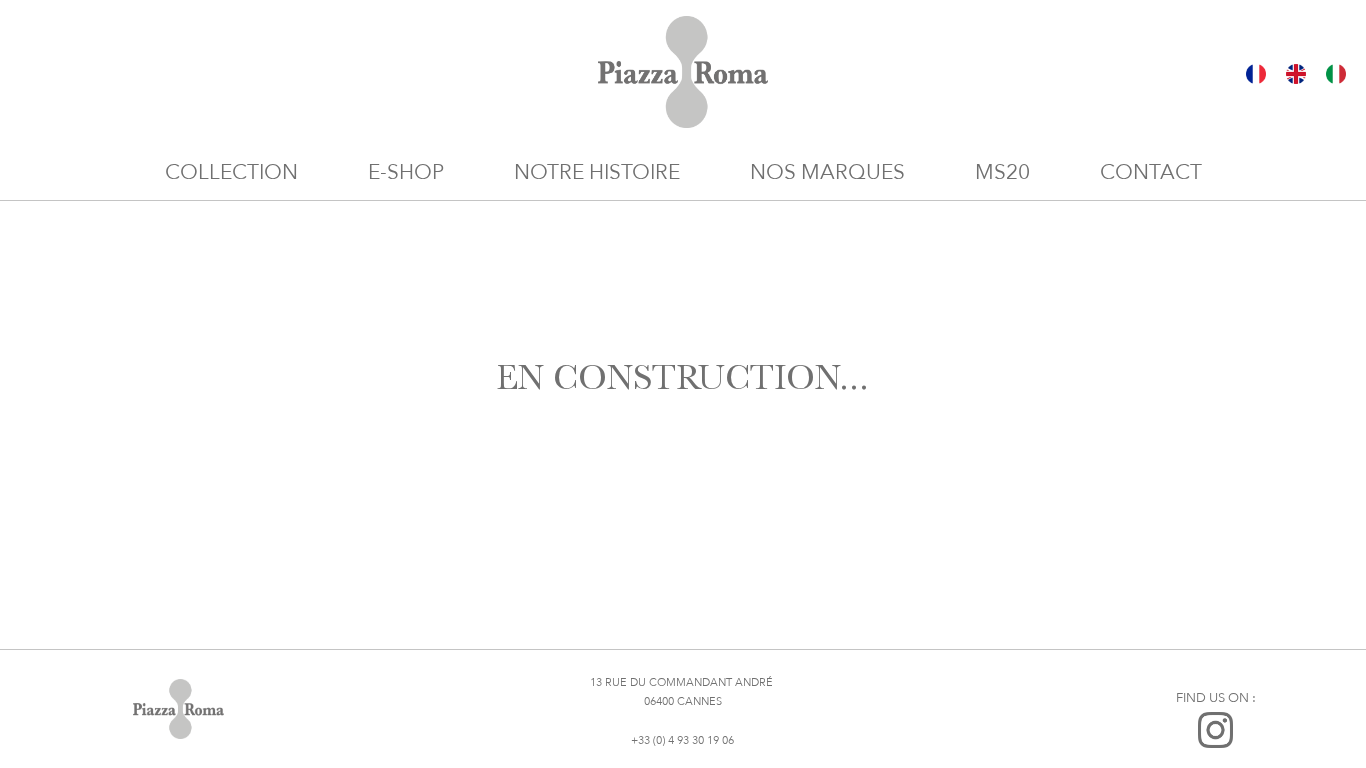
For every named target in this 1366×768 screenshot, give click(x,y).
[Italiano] (1336, 72)
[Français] (1256, 72)
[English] (1296, 72)
